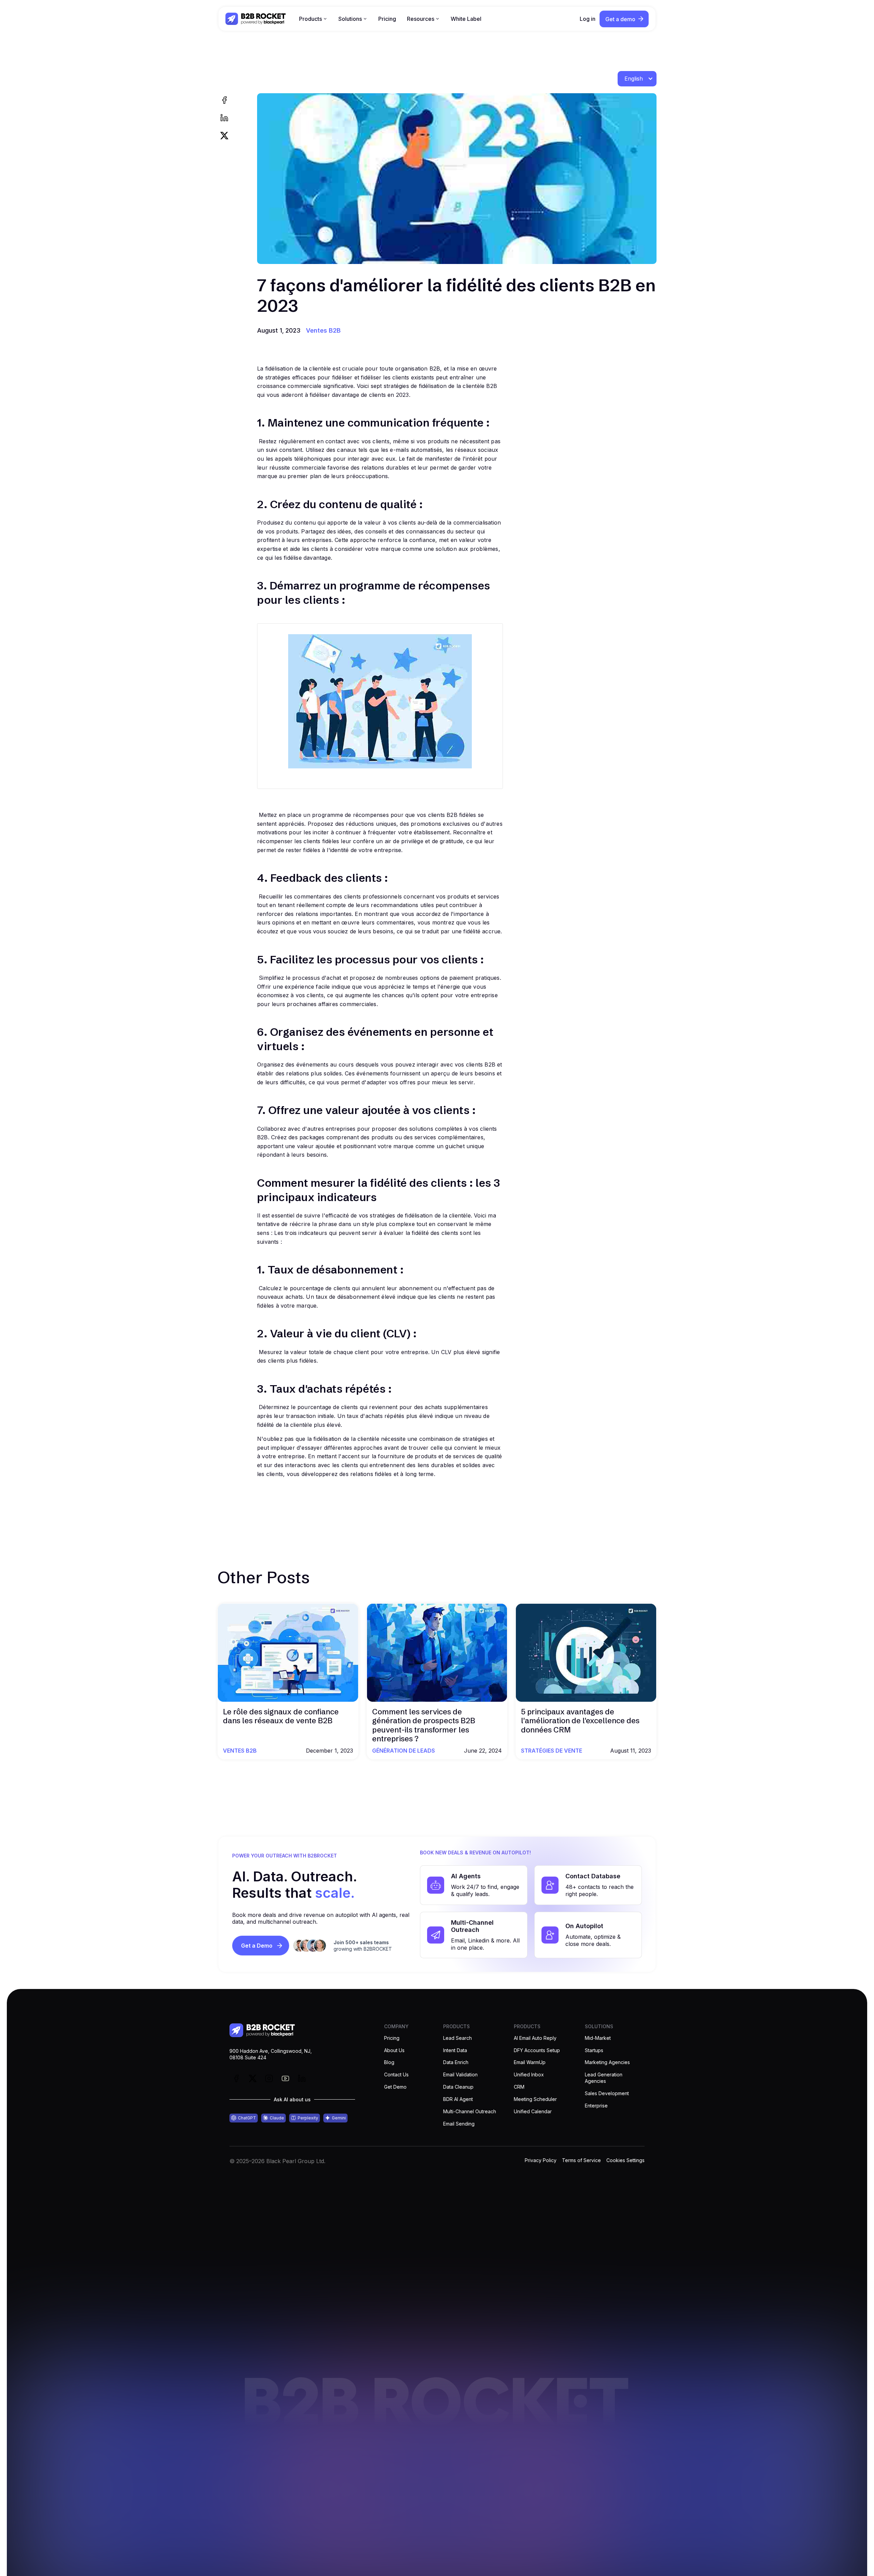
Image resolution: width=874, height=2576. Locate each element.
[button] (313, 19)
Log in (588, 19)
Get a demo (620, 19)
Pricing (387, 19)
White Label (466, 19)
